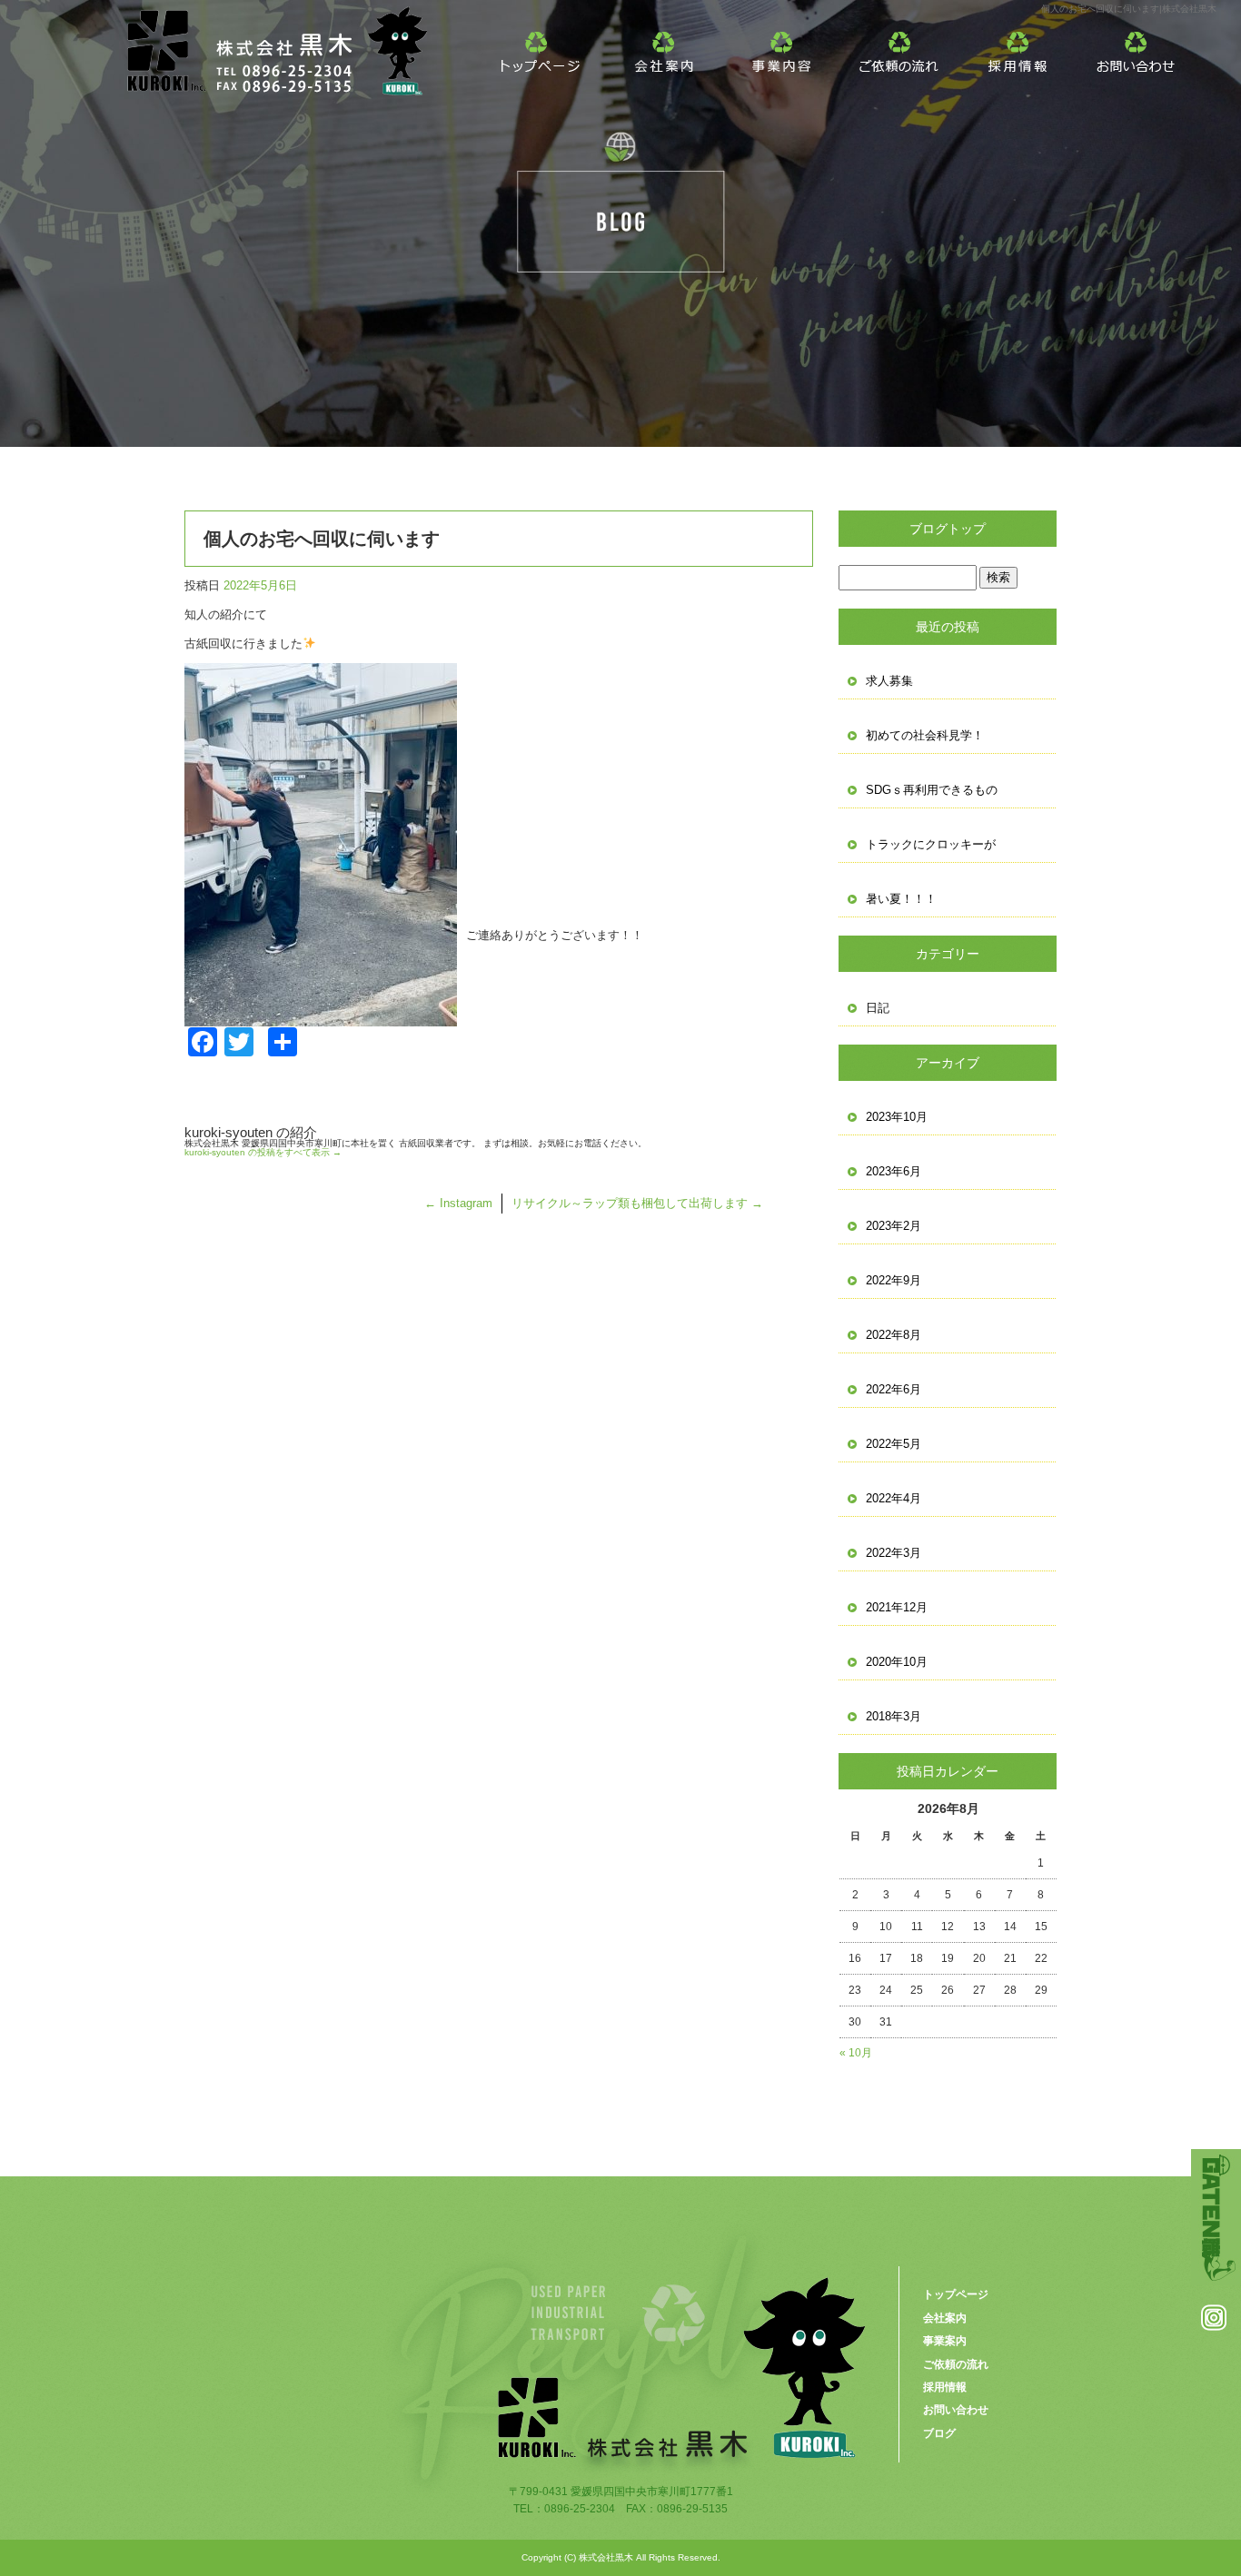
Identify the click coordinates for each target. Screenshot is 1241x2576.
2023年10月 (897, 1117)
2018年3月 (894, 1716)
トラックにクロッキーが (931, 844)
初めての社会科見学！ (925, 735)
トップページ (546, 45)
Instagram (458, 1203)
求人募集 (889, 681)
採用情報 (1018, 45)
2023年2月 (894, 1226)
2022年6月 (894, 1389)
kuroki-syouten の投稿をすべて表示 (263, 1152)
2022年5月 (894, 1444)
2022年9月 (894, 1280)
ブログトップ (948, 529)
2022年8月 (894, 1335)
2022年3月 (894, 1553)
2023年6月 (894, 1171)
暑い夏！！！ (901, 899)
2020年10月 (897, 1662)
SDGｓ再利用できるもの (932, 790)
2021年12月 (897, 1607)
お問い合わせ (1137, 45)
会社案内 (664, 45)
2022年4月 (894, 1498)
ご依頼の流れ (900, 45)
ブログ (939, 2433)
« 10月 (856, 2053)
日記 (878, 1008)
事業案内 (782, 45)
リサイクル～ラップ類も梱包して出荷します (637, 1203)
